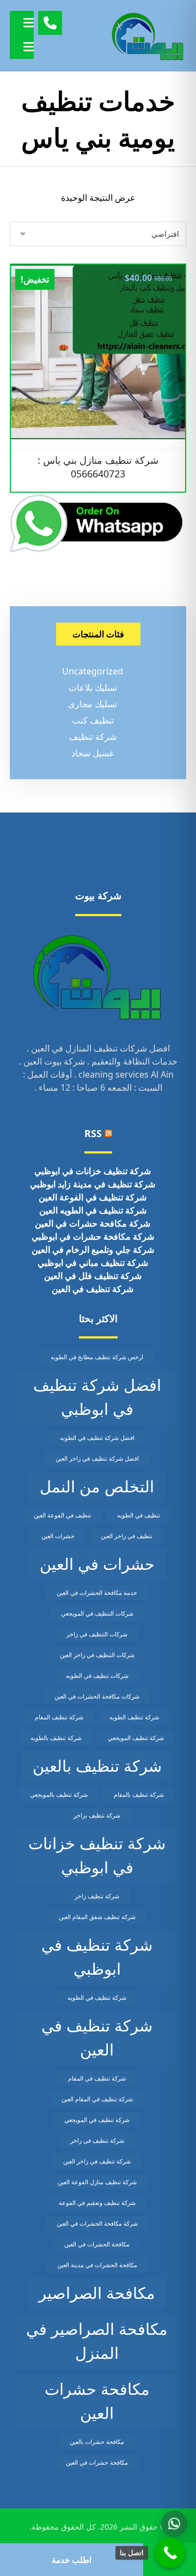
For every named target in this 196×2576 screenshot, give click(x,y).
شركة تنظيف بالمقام (139, 1795)
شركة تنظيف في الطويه (97, 1998)
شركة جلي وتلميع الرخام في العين (93, 1250)
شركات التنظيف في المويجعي (97, 1613)
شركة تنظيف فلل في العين (93, 1276)
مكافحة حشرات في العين (97, 2463)
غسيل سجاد (93, 753)
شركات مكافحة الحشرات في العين (97, 1696)
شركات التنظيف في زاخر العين (97, 1655)
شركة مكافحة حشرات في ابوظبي (93, 1236)
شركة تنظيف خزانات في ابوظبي (93, 1171)
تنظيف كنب (93, 720)
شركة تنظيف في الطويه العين (93, 1210)
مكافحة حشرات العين (97, 2401)
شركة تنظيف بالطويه (56, 1738)
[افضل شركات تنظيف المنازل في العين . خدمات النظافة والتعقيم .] (148, 36)
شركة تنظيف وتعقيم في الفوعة (97, 2203)
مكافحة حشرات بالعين (97, 2442)
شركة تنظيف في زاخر (97, 2141)
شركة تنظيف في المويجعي (97, 2120)
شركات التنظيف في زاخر (97, 1634)
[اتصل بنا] (170, 2553)
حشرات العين (58, 1536)
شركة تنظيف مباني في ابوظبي (93, 1263)
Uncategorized (93, 671)
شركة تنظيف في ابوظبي (97, 1957)
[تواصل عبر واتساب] (174, 2524)
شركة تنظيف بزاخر (97, 1815)
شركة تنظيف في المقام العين (97, 2099)
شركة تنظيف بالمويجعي (59, 1795)
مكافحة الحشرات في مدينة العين (97, 2265)
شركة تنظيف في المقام (97, 2078)
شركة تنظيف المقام (59, 1717)
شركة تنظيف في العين (93, 1289)
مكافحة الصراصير (97, 2293)
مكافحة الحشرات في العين (97, 2244)
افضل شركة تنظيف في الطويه (97, 1438)
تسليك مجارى (93, 704)
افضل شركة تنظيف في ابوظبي (97, 1397)
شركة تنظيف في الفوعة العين (93, 1197)
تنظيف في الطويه (139, 1515)
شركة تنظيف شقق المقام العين (97, 1917)
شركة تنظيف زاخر (97, 1896)
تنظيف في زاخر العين (127, 1536)
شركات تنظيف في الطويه (97, 1676)
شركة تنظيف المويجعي (136, 1738)
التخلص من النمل (97, 1486)
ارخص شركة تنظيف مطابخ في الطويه (97, 1357)
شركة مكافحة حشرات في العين (93, 1223)
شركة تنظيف (93, 737)
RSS (93, 1133)
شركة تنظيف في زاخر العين (97, 2161)
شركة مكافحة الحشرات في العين (97, 2224)
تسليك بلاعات (93, 688)
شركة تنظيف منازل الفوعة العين (97, 2182)
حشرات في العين (97, 1564)
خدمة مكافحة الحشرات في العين (97, 1593)
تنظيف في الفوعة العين (62, 1515)
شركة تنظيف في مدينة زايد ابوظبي (93, 1184)
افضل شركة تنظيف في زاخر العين (97, 1459)
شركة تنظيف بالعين (97, 1766)
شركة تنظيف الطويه (134, 1717)
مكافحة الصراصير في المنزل (97, 2341)
